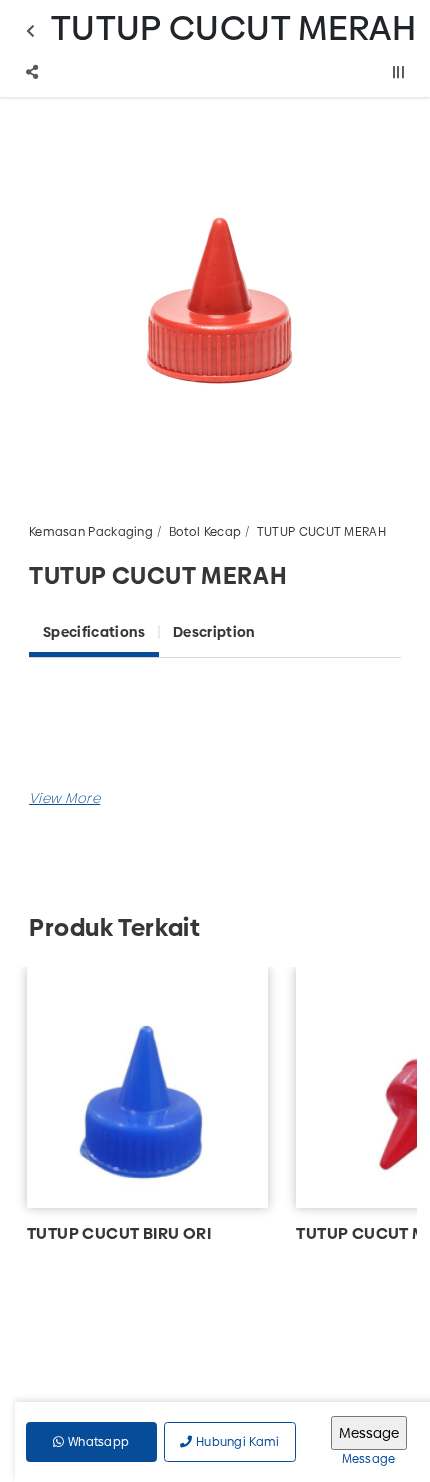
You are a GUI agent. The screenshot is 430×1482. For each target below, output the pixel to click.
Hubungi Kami (236, 1442)
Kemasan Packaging (91, 532)
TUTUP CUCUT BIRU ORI (119, 1233)
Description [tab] (214, 632)
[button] (64, 798)
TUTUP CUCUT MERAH (321, 532)
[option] (215, 297)
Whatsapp (97, 1442)
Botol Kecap (205, 532)
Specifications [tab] (94, 632)
